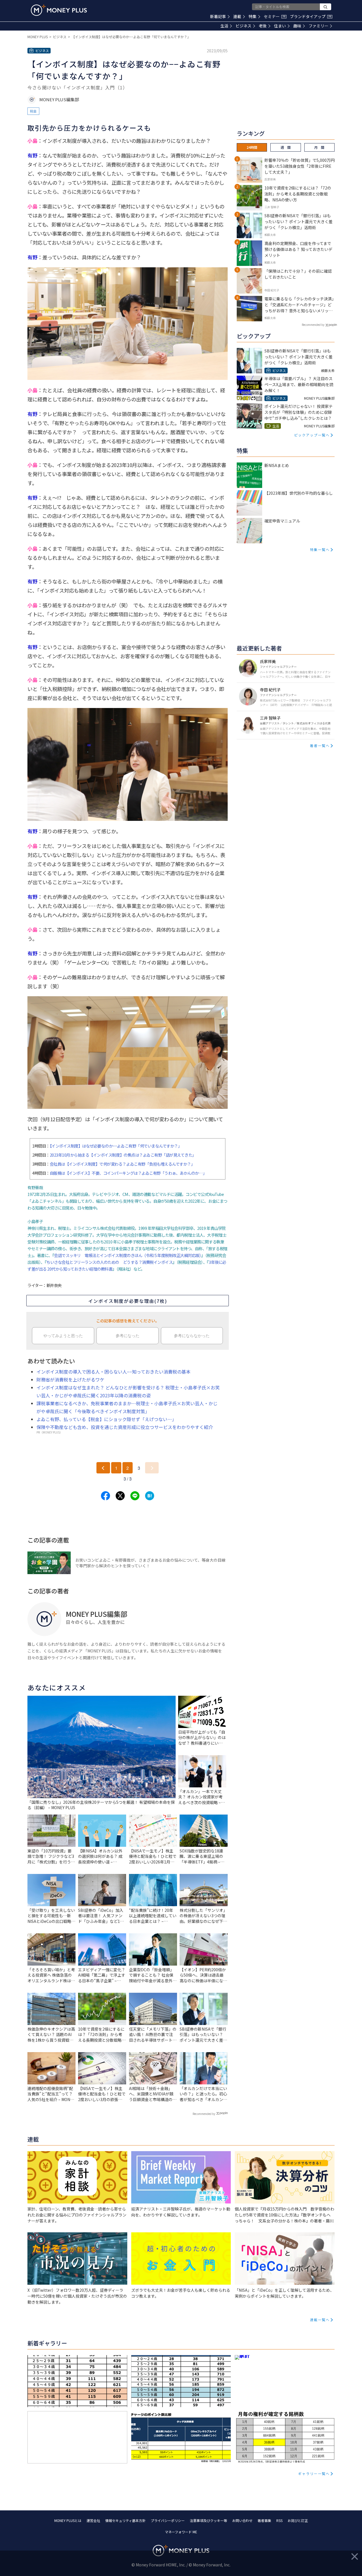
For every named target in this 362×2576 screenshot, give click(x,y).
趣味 (297, 26)
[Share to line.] (135, 1496)
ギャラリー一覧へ (314, 2473)
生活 (224, 26)
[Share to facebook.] (105, 1496)
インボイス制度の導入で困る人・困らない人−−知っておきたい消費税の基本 (114, 1372)
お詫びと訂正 (298, 2520)
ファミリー (318, 26)
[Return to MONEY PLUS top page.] (59, 10)
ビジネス (244, 26)
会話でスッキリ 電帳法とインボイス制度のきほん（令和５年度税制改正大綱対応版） (128, 1255)
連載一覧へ (320, 2320)
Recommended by (204, 2114)
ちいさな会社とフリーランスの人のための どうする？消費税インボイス (109, 1262)
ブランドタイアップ (311, 16)
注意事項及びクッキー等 (208, 2520)
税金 (33, 111)
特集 (253, 16)
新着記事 (218, 16)
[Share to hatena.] (150, 1496)
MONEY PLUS (38, 37)
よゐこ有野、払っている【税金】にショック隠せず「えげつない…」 (106, 1419)
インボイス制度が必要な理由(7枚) (128, 1301)
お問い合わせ (242, 2520)
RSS (279, 2520)
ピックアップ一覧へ (312, 435)
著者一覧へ (320, 745)
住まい (280, 26)
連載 (237, 16)
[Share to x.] (120, 1496)
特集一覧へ (320, 549)
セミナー (275, 16)
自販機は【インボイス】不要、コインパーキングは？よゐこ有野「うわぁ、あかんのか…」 (128, 1173)
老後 (263, 26)
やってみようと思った (63, 1336)
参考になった (128, 1336)
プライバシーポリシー (168, 2520)
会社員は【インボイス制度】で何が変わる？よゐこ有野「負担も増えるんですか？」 (122, 1164)
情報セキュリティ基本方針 (125, 2520)
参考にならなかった (192, 1336)
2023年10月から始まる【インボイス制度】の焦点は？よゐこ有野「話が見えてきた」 (123, 1155)
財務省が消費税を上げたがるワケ (70, 1380)
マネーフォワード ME (181, 2532)
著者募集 (264, 2520)
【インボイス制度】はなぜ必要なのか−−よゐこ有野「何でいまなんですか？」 (116, 1146)
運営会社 (93, 2520)
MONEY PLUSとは (68, 2520)
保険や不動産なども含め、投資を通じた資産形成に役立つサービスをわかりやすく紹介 (125, 1427)
